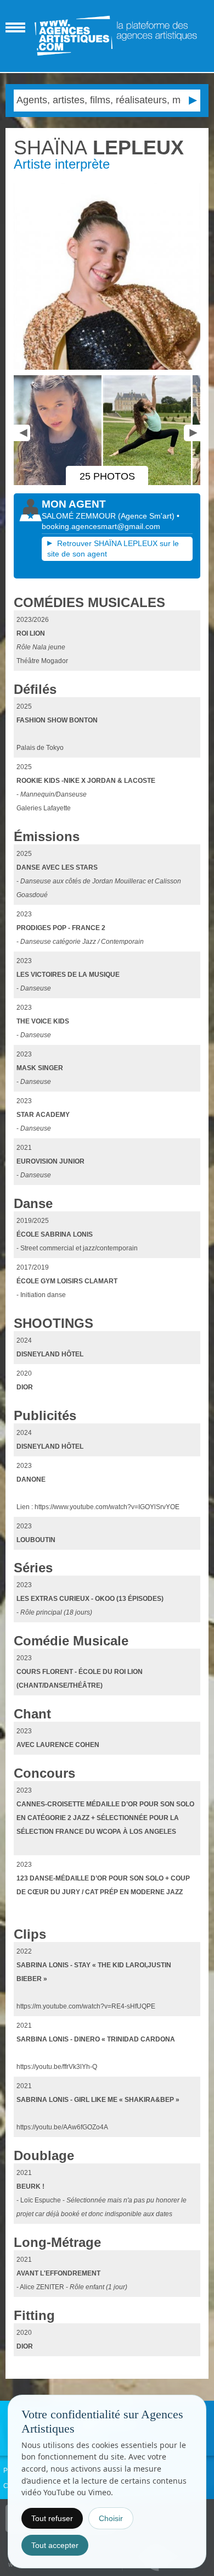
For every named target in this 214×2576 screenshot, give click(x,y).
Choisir (111, 2518)
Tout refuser (52, 2518)
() (147, 516)
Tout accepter (55, 2545)
